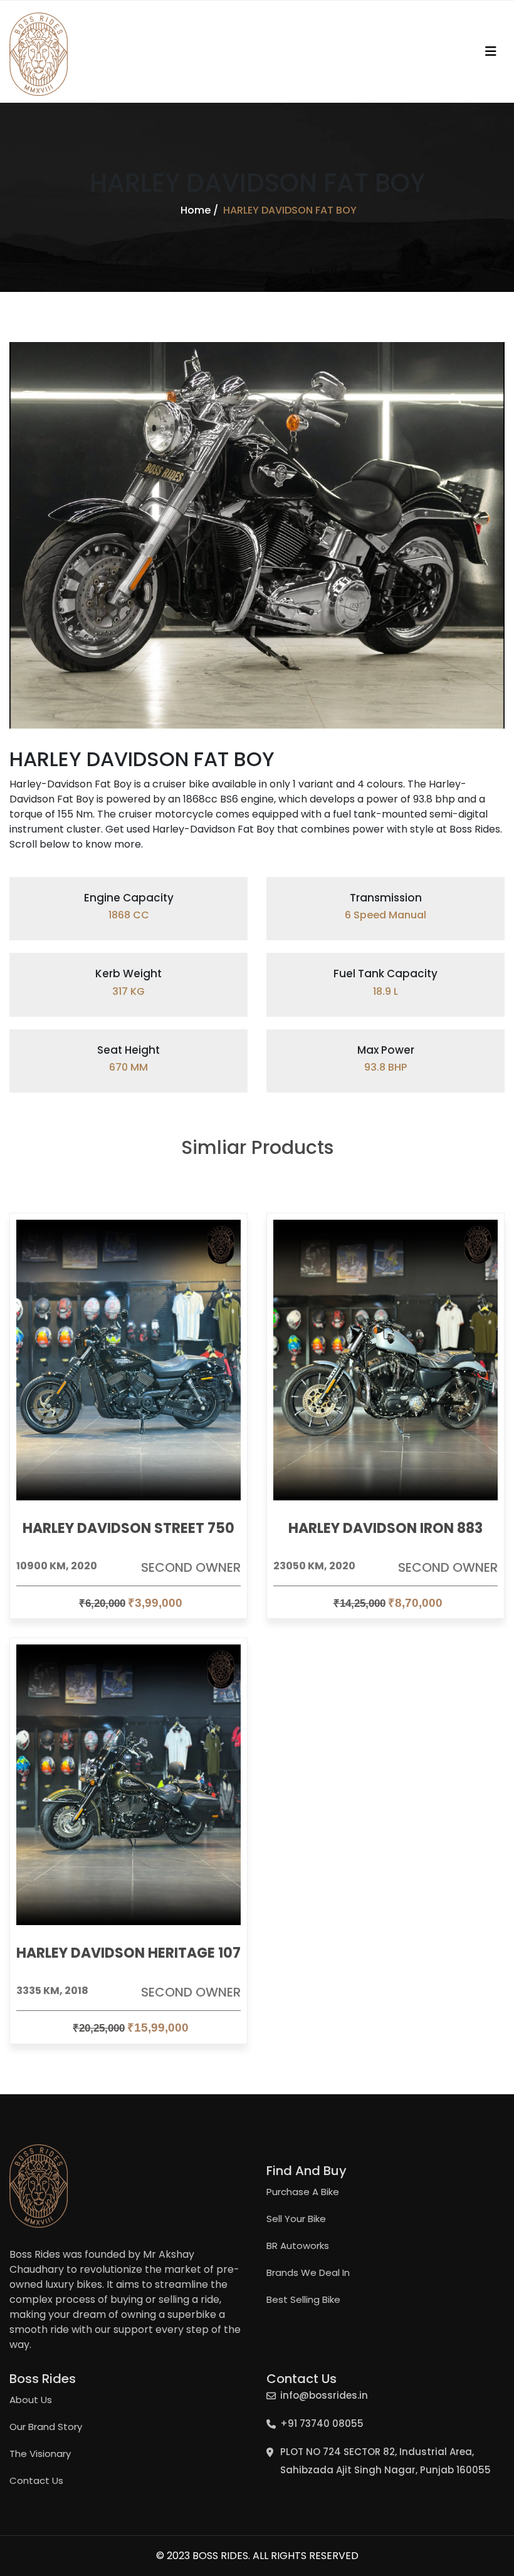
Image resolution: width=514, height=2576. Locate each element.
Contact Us (36, 2480)
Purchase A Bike (303, 2192)
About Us (31, 2400)
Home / (199, 210)
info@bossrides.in (324, 2395)
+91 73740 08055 (322, 2423)
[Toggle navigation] (491, 51)
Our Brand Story (46, 2427)
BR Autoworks (298, 2246)
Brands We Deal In (308, 2272)
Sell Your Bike (296, 2219)
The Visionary (40, 2454)
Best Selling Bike (303, 2299)
